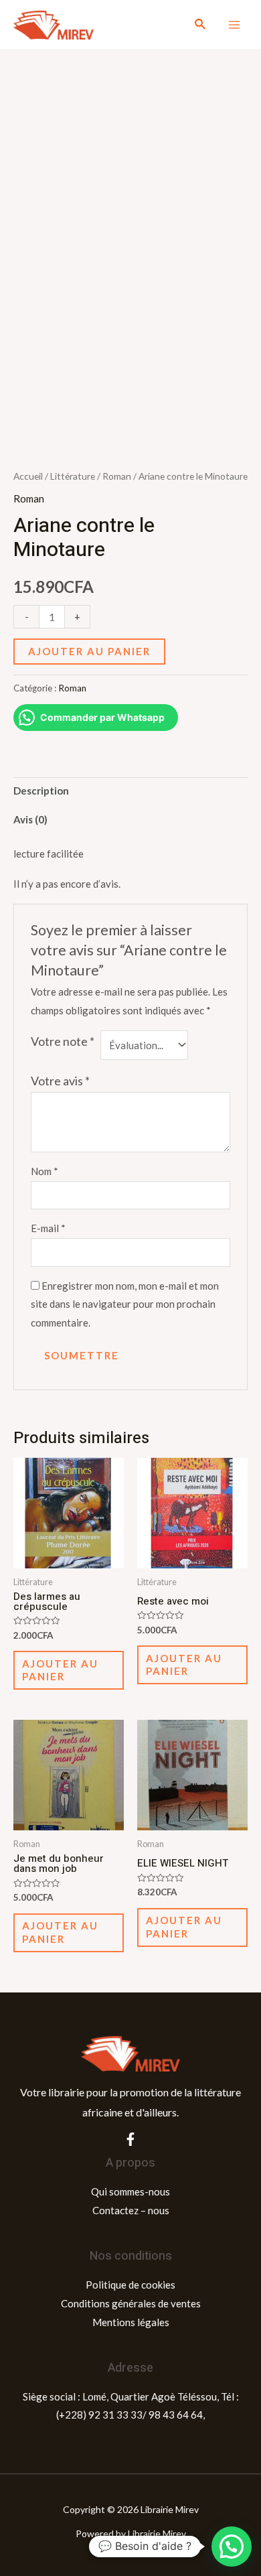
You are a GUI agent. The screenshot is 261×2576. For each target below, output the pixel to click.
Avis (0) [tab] (30, 819)
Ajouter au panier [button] (60, 1670)
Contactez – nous (131, 2210)
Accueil (28, 476)
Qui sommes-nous (130, 2191)
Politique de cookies (130, 2285)
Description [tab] (41, 791)
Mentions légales (131, 2322)
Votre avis (60, 1081)
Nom (45, 1171)
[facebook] (130, 2139)
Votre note (63, 1041)
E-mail (48, 1228)
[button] (232, 2547)
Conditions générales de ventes (131, 2303)
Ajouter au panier (89, 651)
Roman (117, 476)
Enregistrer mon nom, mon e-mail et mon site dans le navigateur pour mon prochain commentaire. (125, 1304)
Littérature (73, 476)
